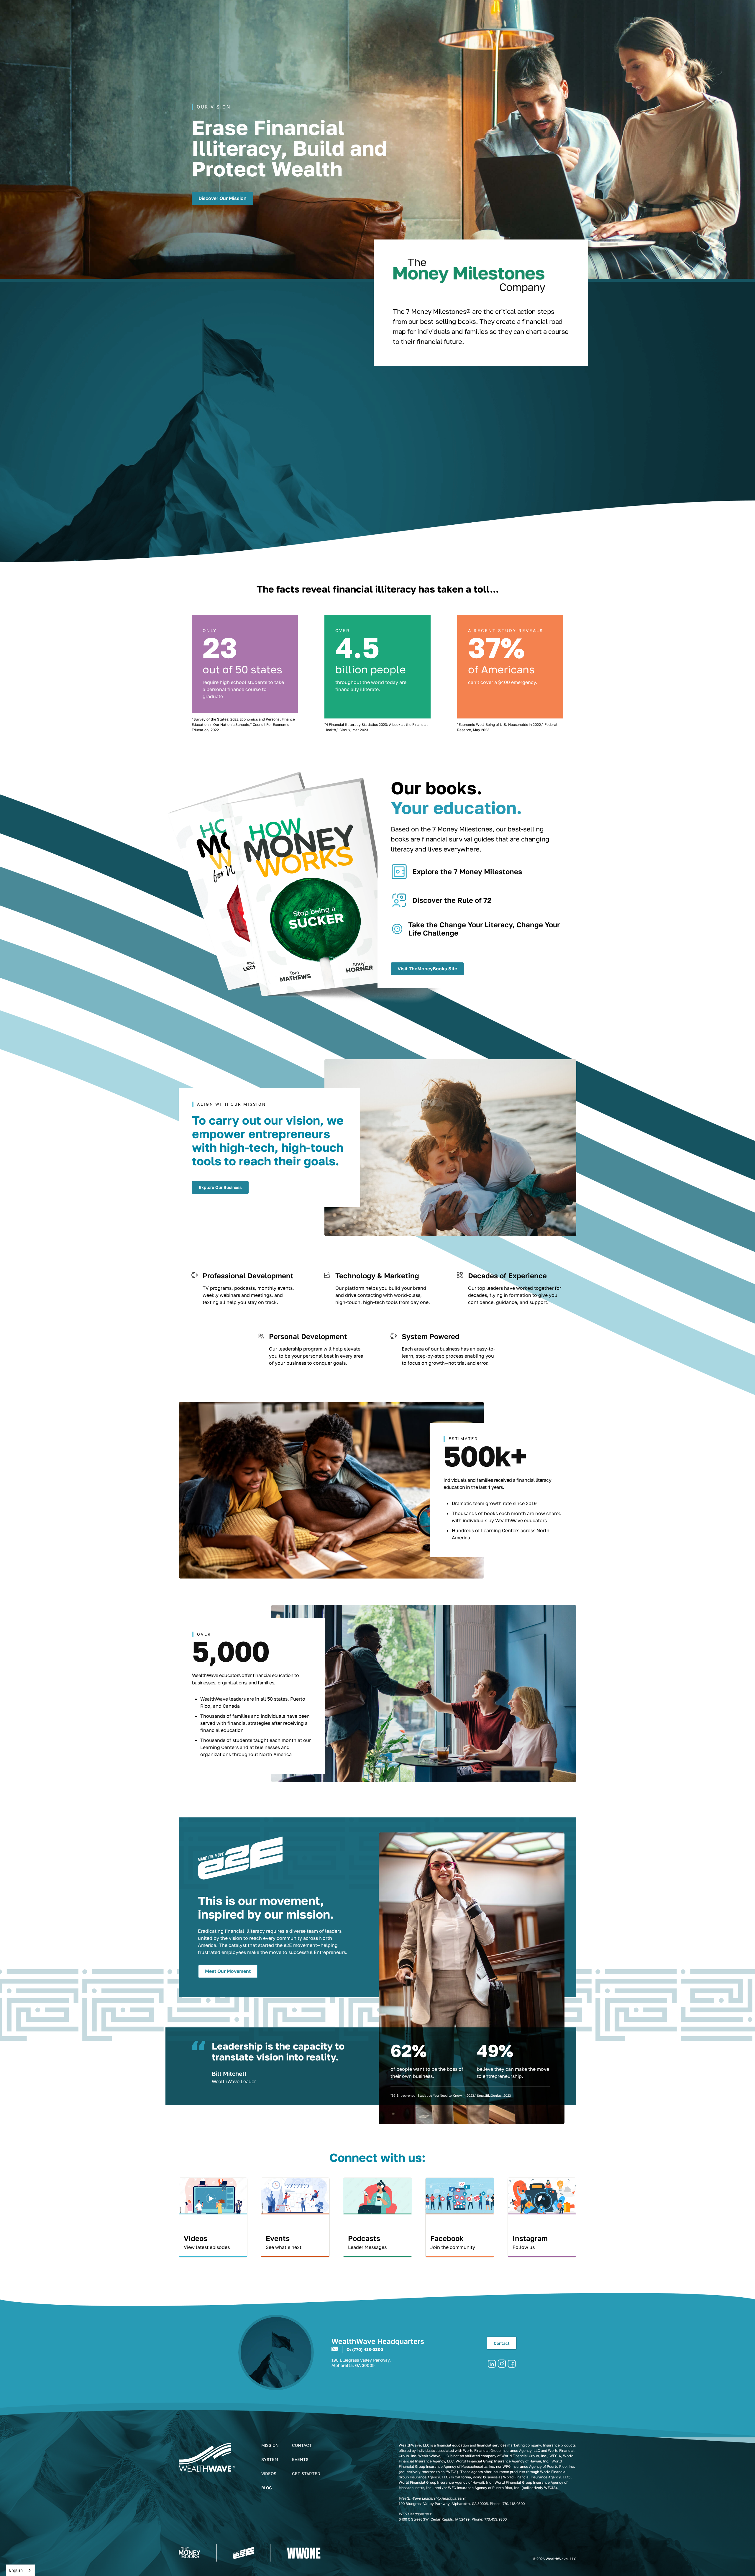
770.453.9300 (495, 2519)
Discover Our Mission (223, 198)
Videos (269, 2474)
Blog (267, 2488)
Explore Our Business (220, 1187)
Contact (502, 2343)
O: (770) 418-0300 (365, 2349)
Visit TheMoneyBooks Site (427, 969)
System (270, 2459)
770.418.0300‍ (514, 2504)
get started (306, 2474)
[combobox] (20, 2570)
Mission (270, 2445)
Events (300, 2459)
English (16, 2570)
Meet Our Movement (228, 1971)
